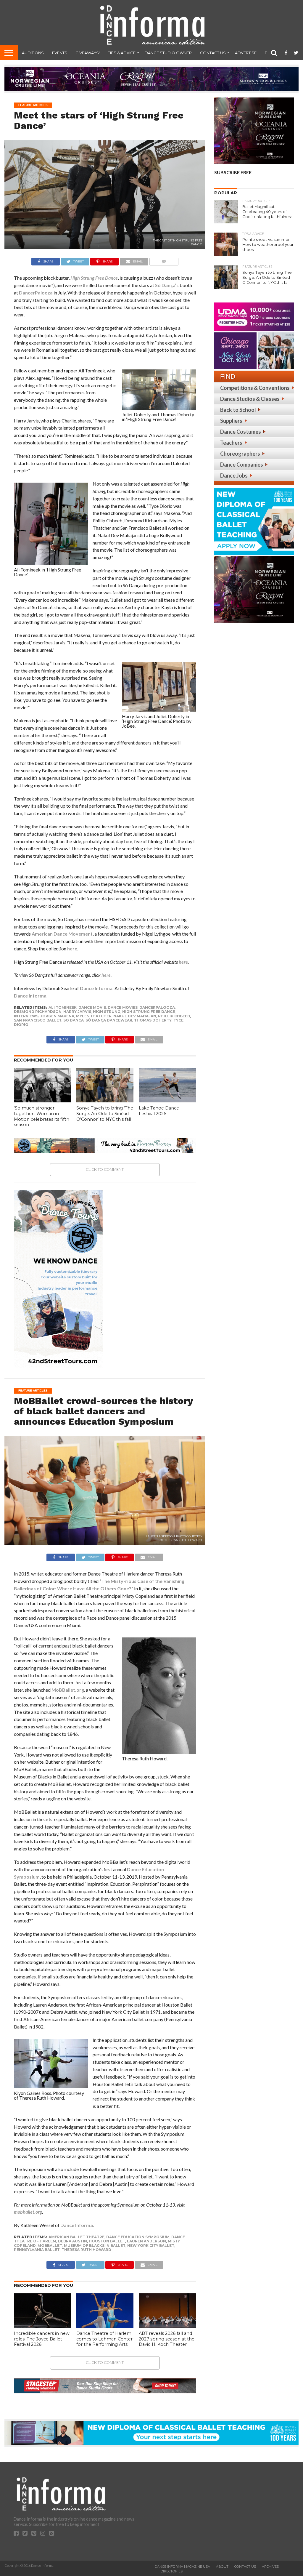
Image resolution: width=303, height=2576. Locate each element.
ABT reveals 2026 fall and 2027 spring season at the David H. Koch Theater (167, 2339)
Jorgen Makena (57, 1016)
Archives (270, 2567)
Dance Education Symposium (138, 2237)
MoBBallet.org (68, 1690)
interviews (26, 1016)
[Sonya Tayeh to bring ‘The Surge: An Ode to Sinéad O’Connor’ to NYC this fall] (105, 1100)
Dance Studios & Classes (250, 399)
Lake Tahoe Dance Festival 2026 (159, 1111)
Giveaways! (88, 53)
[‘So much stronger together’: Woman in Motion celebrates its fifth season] (42, 1100)
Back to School (238, 410)
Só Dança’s (167, 285)
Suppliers (231, 421)
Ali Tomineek (63, 1007)
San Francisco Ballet (38, 1020)
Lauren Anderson (146, 2241)
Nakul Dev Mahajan (135, 1016)
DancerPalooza (36, 293)
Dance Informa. (97, 988)
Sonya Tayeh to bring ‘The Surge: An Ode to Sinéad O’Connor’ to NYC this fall (105, 1114)
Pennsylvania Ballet (37, 2250)
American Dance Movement (62, 934)
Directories (171, 2571)
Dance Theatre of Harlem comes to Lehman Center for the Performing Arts (104, 2339)
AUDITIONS (33, 53)
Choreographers (240, 454)
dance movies (123, 1007)
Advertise (246, 53)
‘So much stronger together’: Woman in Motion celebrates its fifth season (42, 1116)
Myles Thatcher (94, 1016)
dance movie (92, 1007)
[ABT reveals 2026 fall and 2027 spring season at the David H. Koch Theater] (167, 2326)
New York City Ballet (151, 2246)
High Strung (107, 1012)
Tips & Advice (122, 53)
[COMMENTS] (164, 260)
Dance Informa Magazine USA (182, 2567)
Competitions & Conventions (255, 388)
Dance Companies (242, 465)
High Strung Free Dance (94, 278)
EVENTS (60, 53)
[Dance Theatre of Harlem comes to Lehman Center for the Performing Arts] (105, 2326)
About (222, 2567)
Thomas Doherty (153, 1020)
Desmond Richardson (38, 1012)
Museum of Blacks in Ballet (95, 2246)
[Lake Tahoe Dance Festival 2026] (167, 1100)
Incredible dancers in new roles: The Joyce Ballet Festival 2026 (42, 2339)
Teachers (231, 443)
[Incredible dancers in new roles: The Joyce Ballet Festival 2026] (42, 2326)
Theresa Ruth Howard (86, 2250)
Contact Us (213, 53)
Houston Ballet (107, 2241)
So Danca (74, 1020)
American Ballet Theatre (76, 2237)
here (72, 948)
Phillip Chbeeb (174, 1016)
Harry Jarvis (77, 1012)
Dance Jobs (234, 476)
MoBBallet (50, 2246)
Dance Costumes (241, 432)
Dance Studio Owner (168, 53)
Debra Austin (72, 2241)
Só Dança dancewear (109, 1020)
